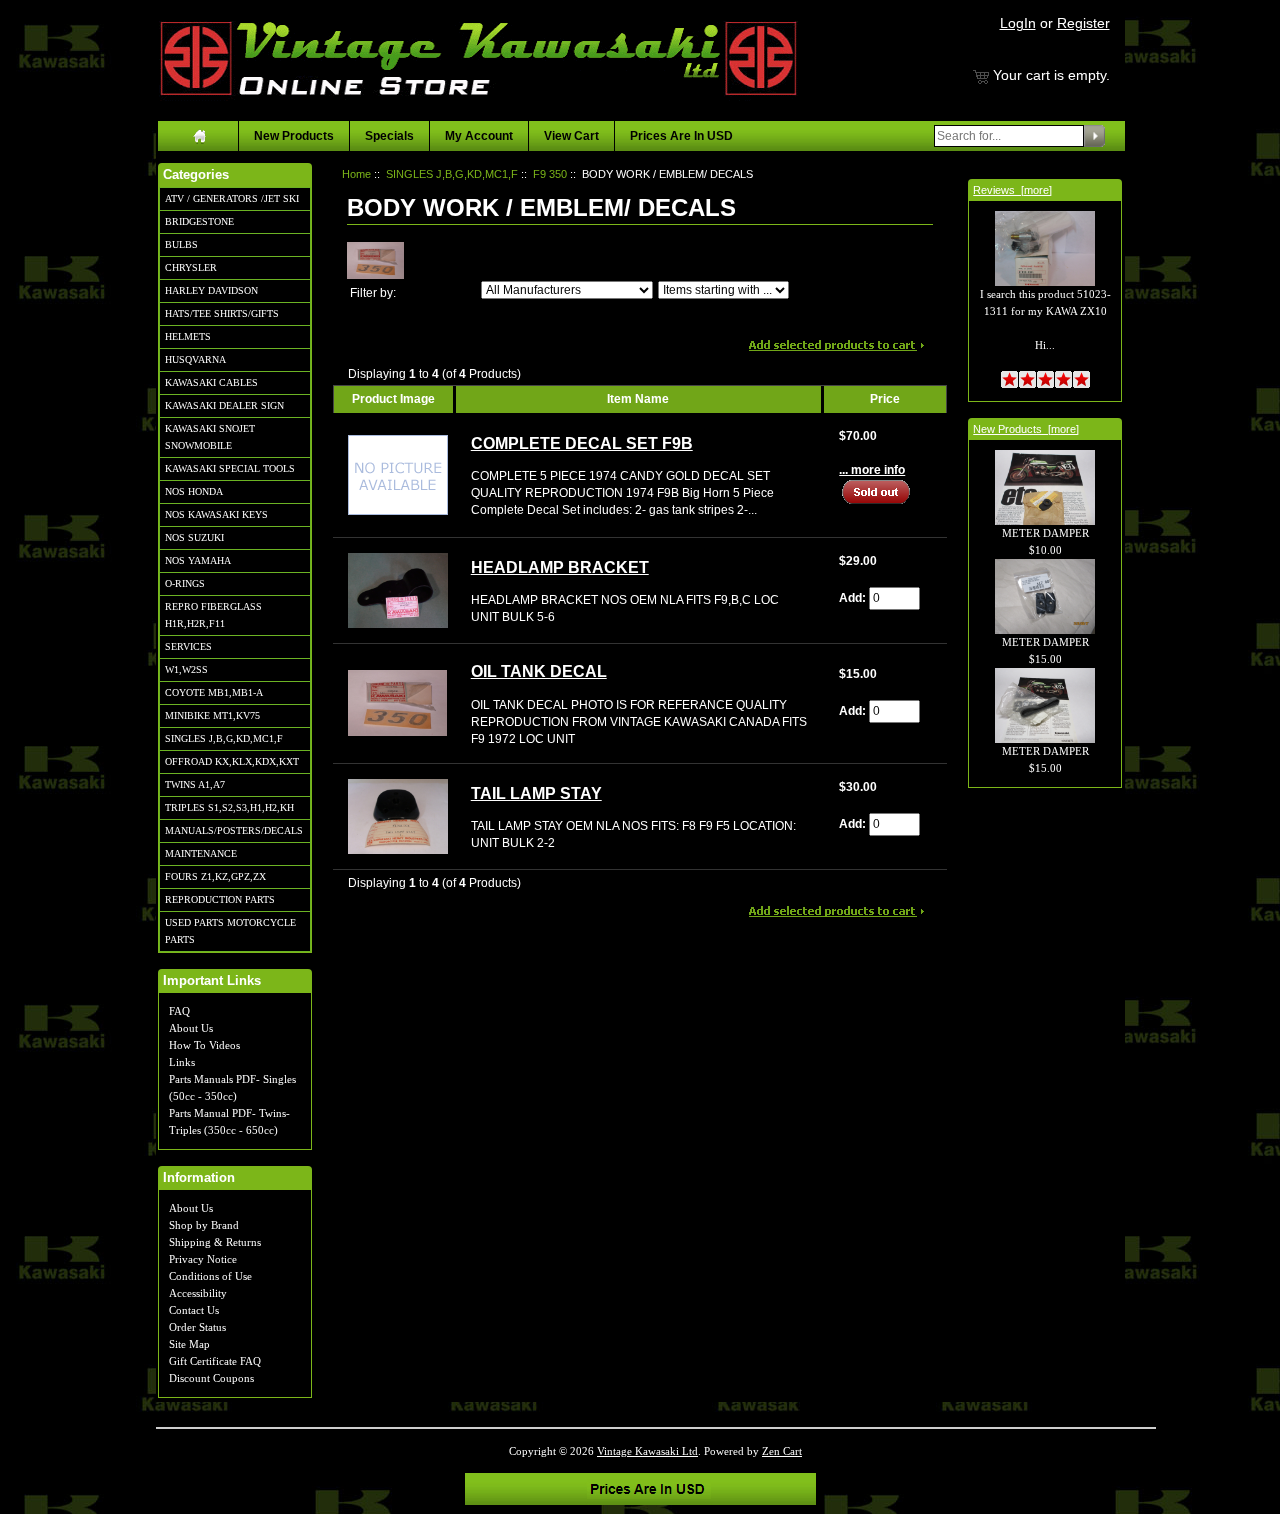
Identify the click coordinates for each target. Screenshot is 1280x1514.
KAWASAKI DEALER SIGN (224, 405)
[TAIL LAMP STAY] (398, 816)
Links (182, 1062)
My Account (479, 136)
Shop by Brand (204, 1225)
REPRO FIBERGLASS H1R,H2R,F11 (213, 615)
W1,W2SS (186, 669)
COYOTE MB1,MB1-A (214, 692)
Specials (389, 136)
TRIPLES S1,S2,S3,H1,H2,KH (229, 807)
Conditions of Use (210, 1276)
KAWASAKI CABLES (211, 382)
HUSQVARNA (195, 359)
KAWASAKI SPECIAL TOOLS (230, 468)
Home (356, 174)
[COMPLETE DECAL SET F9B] (398, 474)
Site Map (189, 1344)
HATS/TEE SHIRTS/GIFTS (222, 313)
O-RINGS (185, 583)
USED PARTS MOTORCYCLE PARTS (230, 931)
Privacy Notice (203, 1259)
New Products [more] (1026, 429)
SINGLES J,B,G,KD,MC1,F (224, 738)
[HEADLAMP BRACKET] (398, 589)
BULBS (181, 244)
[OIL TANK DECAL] (397, 702)
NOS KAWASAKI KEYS (216, 514)
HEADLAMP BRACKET (560, 567)
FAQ (179, 1011)
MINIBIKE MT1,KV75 (212, 715)
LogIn (1018, 23)
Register (1083, 23)
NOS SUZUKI (194, 537)
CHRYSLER (191, 267)
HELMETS (188, 336)
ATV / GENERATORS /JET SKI (232, 198)
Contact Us (194, 1310)
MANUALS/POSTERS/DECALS (234, 830)
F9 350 (550, 174)
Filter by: (373, 293)
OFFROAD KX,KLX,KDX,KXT (232, 761)
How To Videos (204, 1045)
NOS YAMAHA (198, 560)
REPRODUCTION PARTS (220, 899)
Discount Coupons (211, 1378)
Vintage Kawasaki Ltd (647, 1451)
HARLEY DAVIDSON (211, 290)
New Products (294, 136)
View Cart (571, 136)
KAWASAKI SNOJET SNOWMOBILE (210, 437)
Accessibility (198, 1293)
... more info (872, 470)
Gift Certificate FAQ (215, 1361)
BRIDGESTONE (199, 221)
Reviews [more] (1012, 190)
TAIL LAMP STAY (536, 793)
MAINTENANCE (201, 853)
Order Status (197, 1327)
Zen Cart (782, 1451)
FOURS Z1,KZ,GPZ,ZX (215, 876)
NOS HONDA (194, 491)
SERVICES (188, 646)
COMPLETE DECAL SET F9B (582, 443)
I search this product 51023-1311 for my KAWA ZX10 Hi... (1045, 319)
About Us (191, 1028)
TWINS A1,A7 (195, 784)
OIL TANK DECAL (539, 671)
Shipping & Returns (215, 1242)
